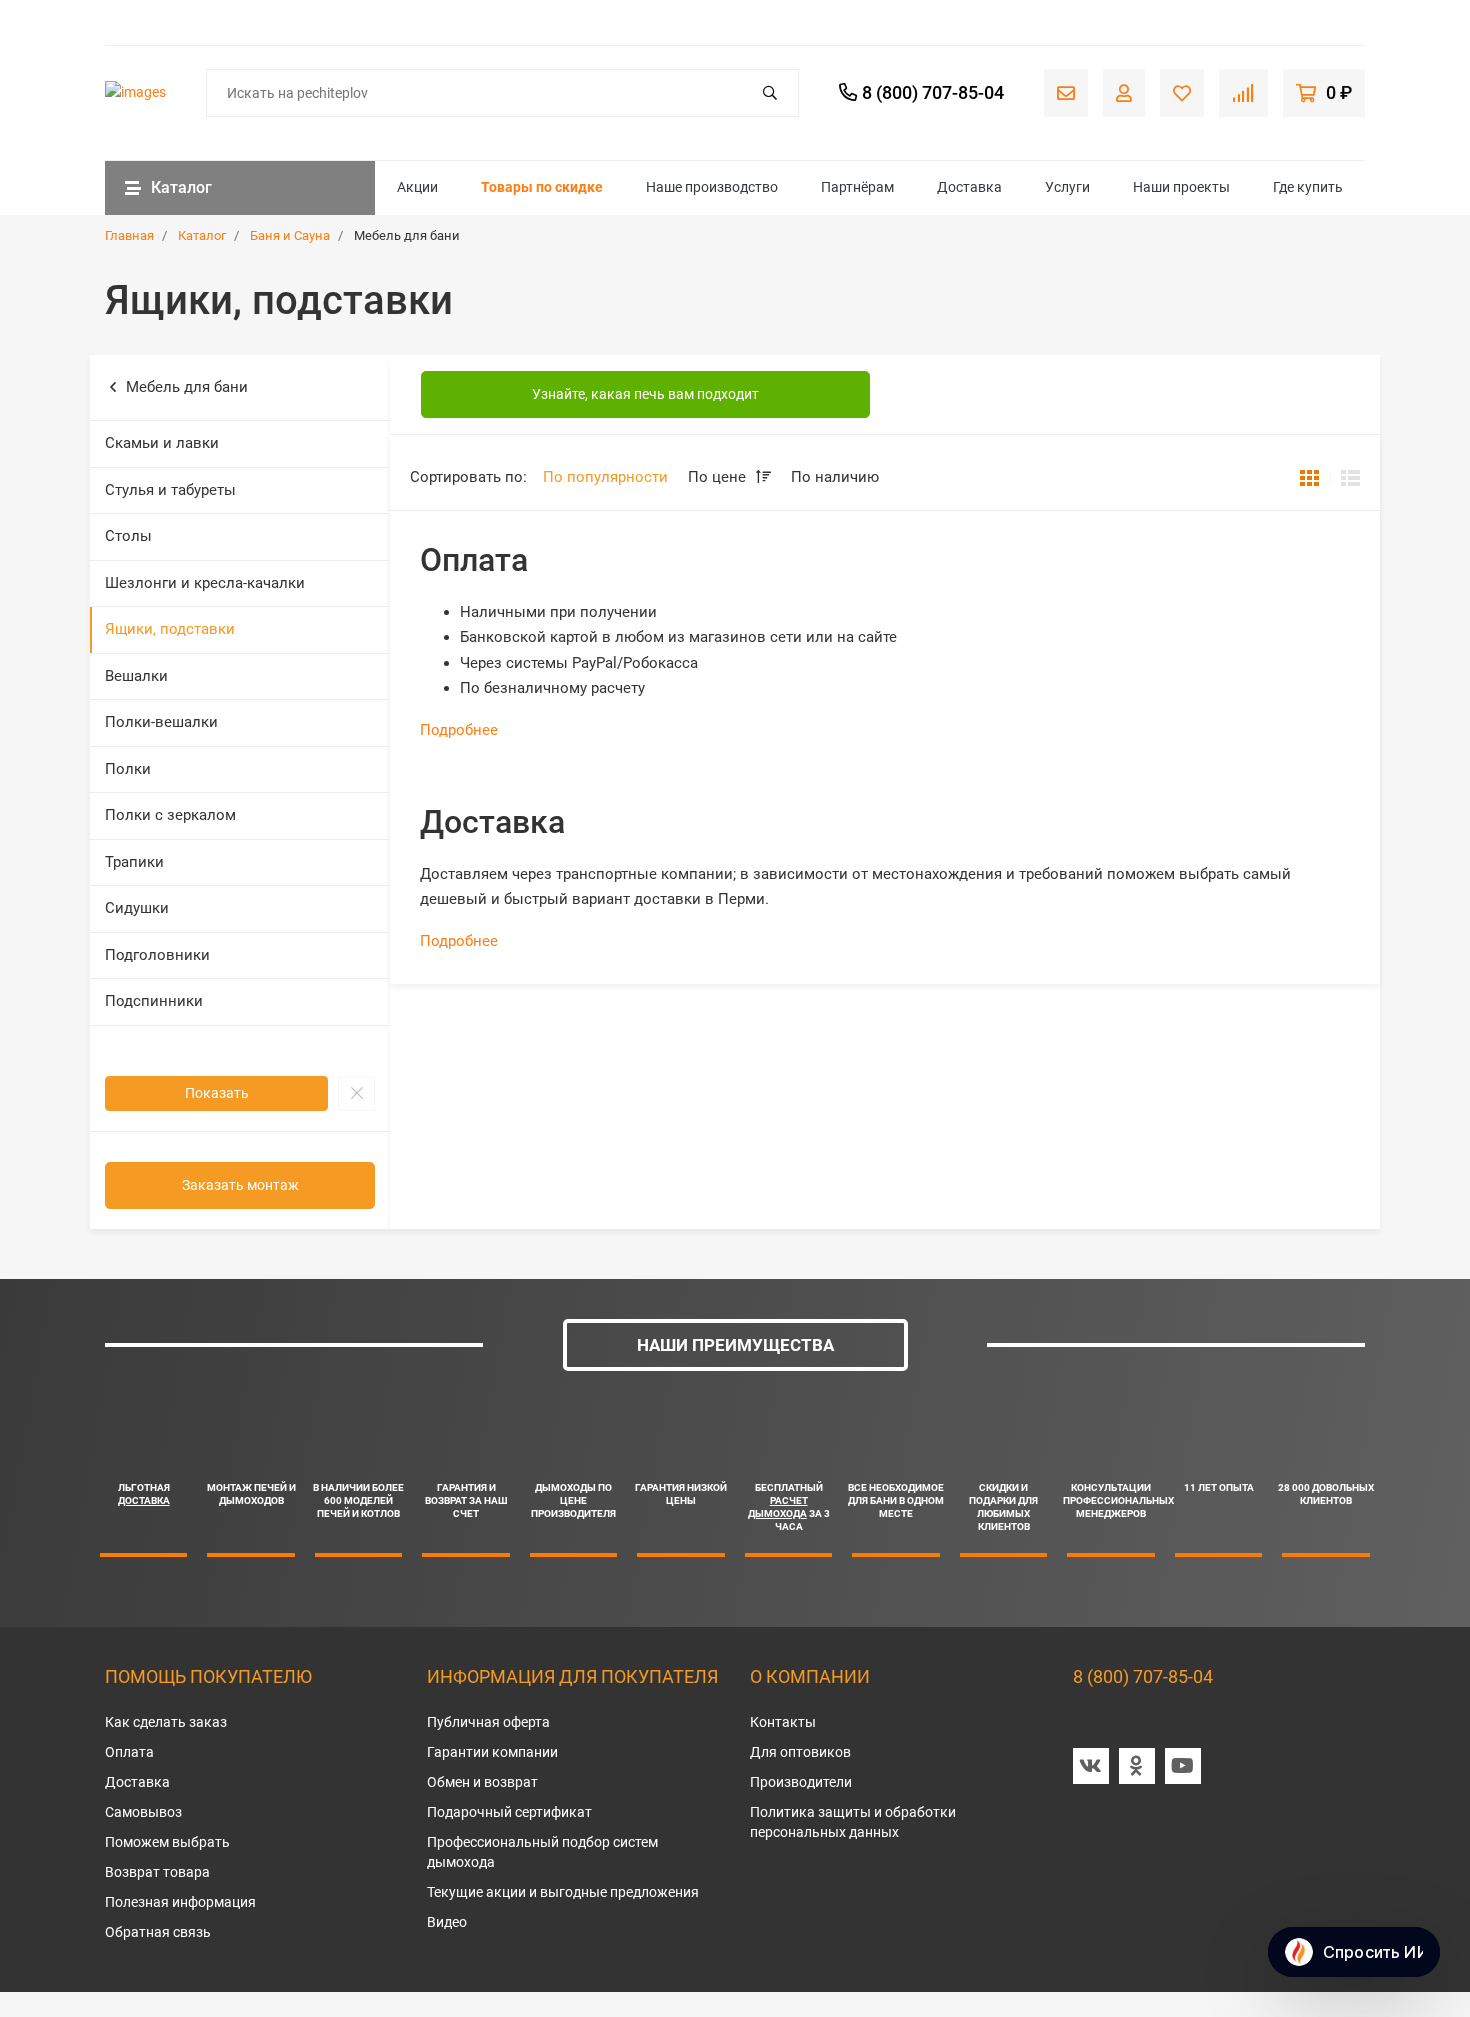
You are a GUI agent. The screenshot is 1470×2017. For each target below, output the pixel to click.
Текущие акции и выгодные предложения (563, 1892)
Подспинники (154, 1001)
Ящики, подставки (170, 629)
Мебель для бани (187, 387)
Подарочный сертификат (509, 1812)
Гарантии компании (492, 1752)
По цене (719, 477)
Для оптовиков (800, 1752)
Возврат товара (157, 1872)
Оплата (129, 1752)
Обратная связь (158, 1932)
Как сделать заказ (166, 1722)
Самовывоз (143, 1812)
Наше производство (712, 187)
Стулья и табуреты (170, 490)
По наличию (835, 477)
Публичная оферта (488, 1722)
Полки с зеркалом (170, 815)
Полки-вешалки (161, 722)
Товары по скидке (542, 187)
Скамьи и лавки (162, 443)
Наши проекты (1181, 187)
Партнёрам (857, 187)
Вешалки (136, 676)
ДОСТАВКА (144, 1500)
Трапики (134, 862)
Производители (801, 1782)
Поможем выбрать (167, 1842)
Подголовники (157, 955)
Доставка (969, 187)
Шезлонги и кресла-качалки (205, 583)
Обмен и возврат (482, 1782)
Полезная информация (180, 1902)
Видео (447, 1922)
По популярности (605, 477)
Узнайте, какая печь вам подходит (645, 394)
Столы (128, 536)
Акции (417, 187)
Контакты (783, 1722)
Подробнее (459, 730)
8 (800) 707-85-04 (1143, 1676)
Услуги (1067, 187)
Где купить (1308, 187)
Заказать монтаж (240, 1185)
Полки (128, 769)
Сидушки (137, 908)
